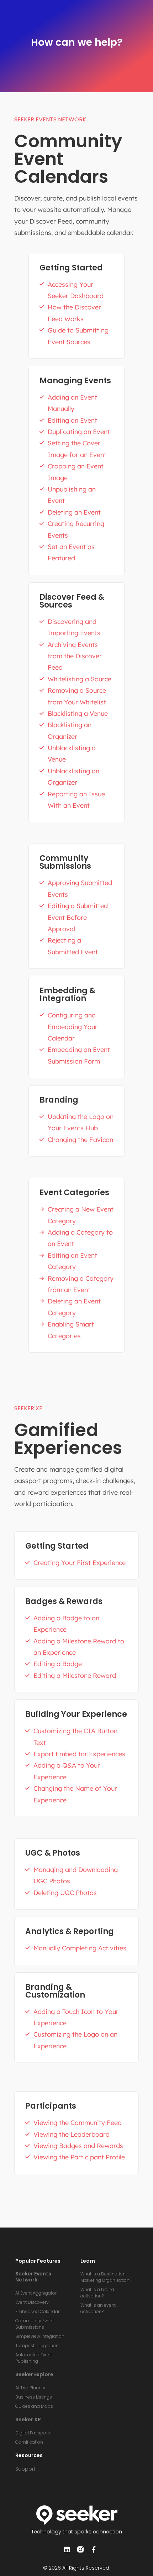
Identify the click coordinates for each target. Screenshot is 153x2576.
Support (25, 2469)
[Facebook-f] (94, 2549)
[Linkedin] (67, 2549)
